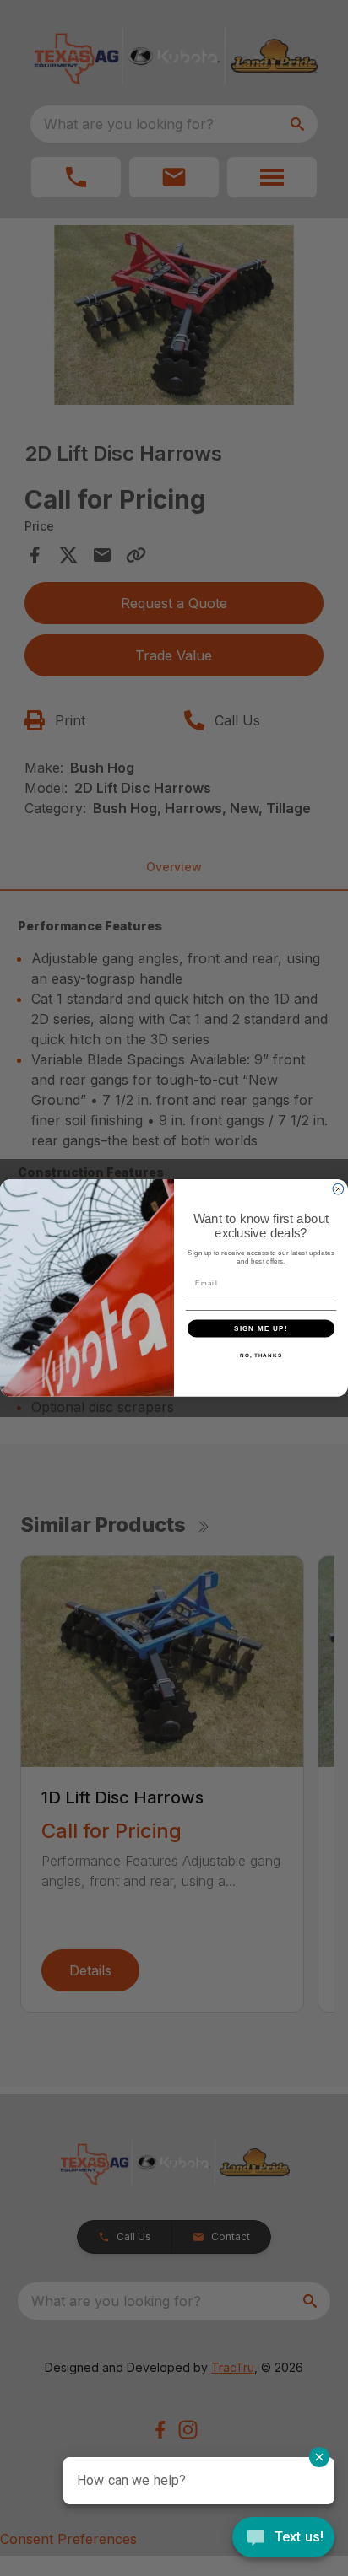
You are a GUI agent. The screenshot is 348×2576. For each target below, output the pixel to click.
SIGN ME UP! (261, 1328)
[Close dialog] (338, 1190)
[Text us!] (283, 2539)
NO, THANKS (261, 1355)
